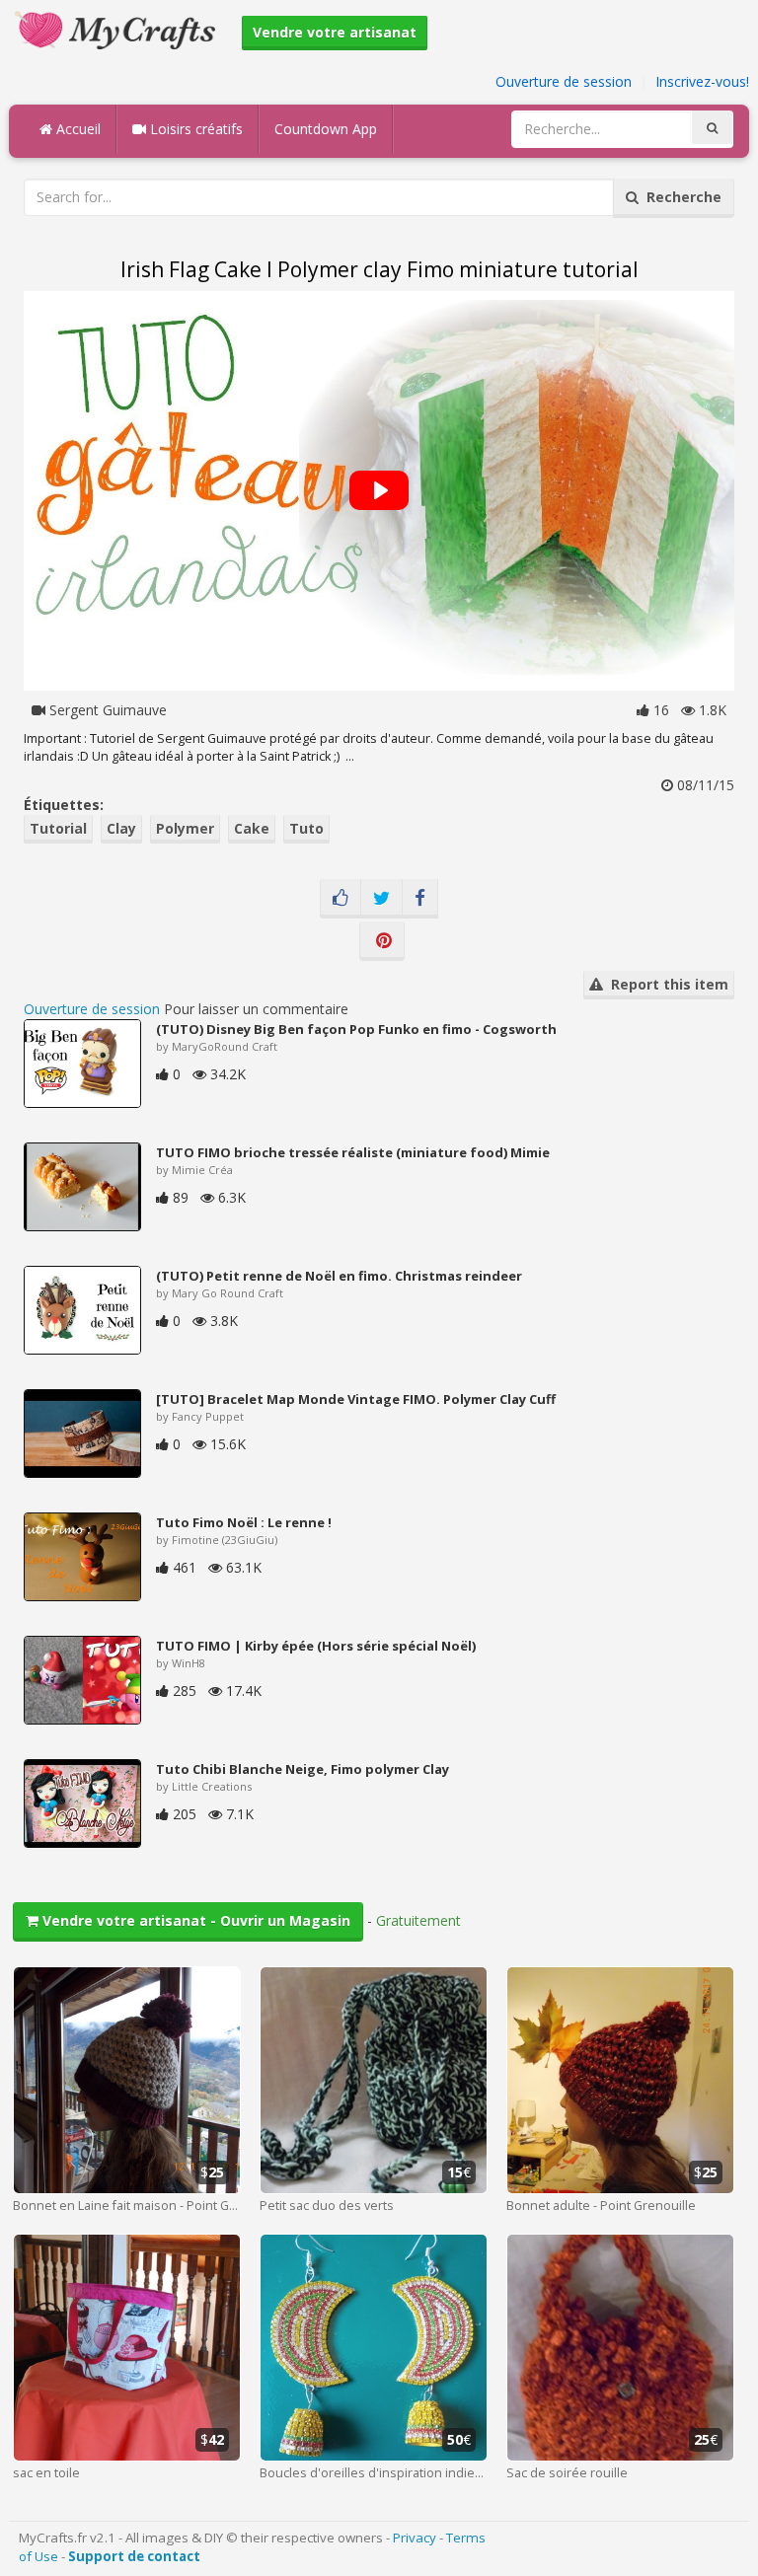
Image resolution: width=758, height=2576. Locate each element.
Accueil (76, 129)
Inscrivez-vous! (702, 81)
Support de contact (134, 2556)
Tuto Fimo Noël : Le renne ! (244, 1522)
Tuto (306, 828)
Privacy (415, 2538)
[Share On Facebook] (420, 899)
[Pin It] (382, 941)
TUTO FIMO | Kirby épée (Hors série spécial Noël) (316, 1646)
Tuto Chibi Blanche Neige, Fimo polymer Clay (303, 1769)
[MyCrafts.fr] (118, 28)
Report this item (666, 984)
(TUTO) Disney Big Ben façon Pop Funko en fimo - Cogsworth (356, 1029)
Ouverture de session (564, 81)
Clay (121, 828)
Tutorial (58, 828)
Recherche (680, 197)
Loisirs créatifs (194, 129)
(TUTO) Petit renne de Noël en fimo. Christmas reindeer (339, 1276)
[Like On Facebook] (341, 899)
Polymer (185, 828)
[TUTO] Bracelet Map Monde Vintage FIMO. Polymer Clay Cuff (356, 1399)
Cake (252, 828)
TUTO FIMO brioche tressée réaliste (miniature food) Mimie (353, 1152)
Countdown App (326, 129)
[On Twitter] (381, 899)
